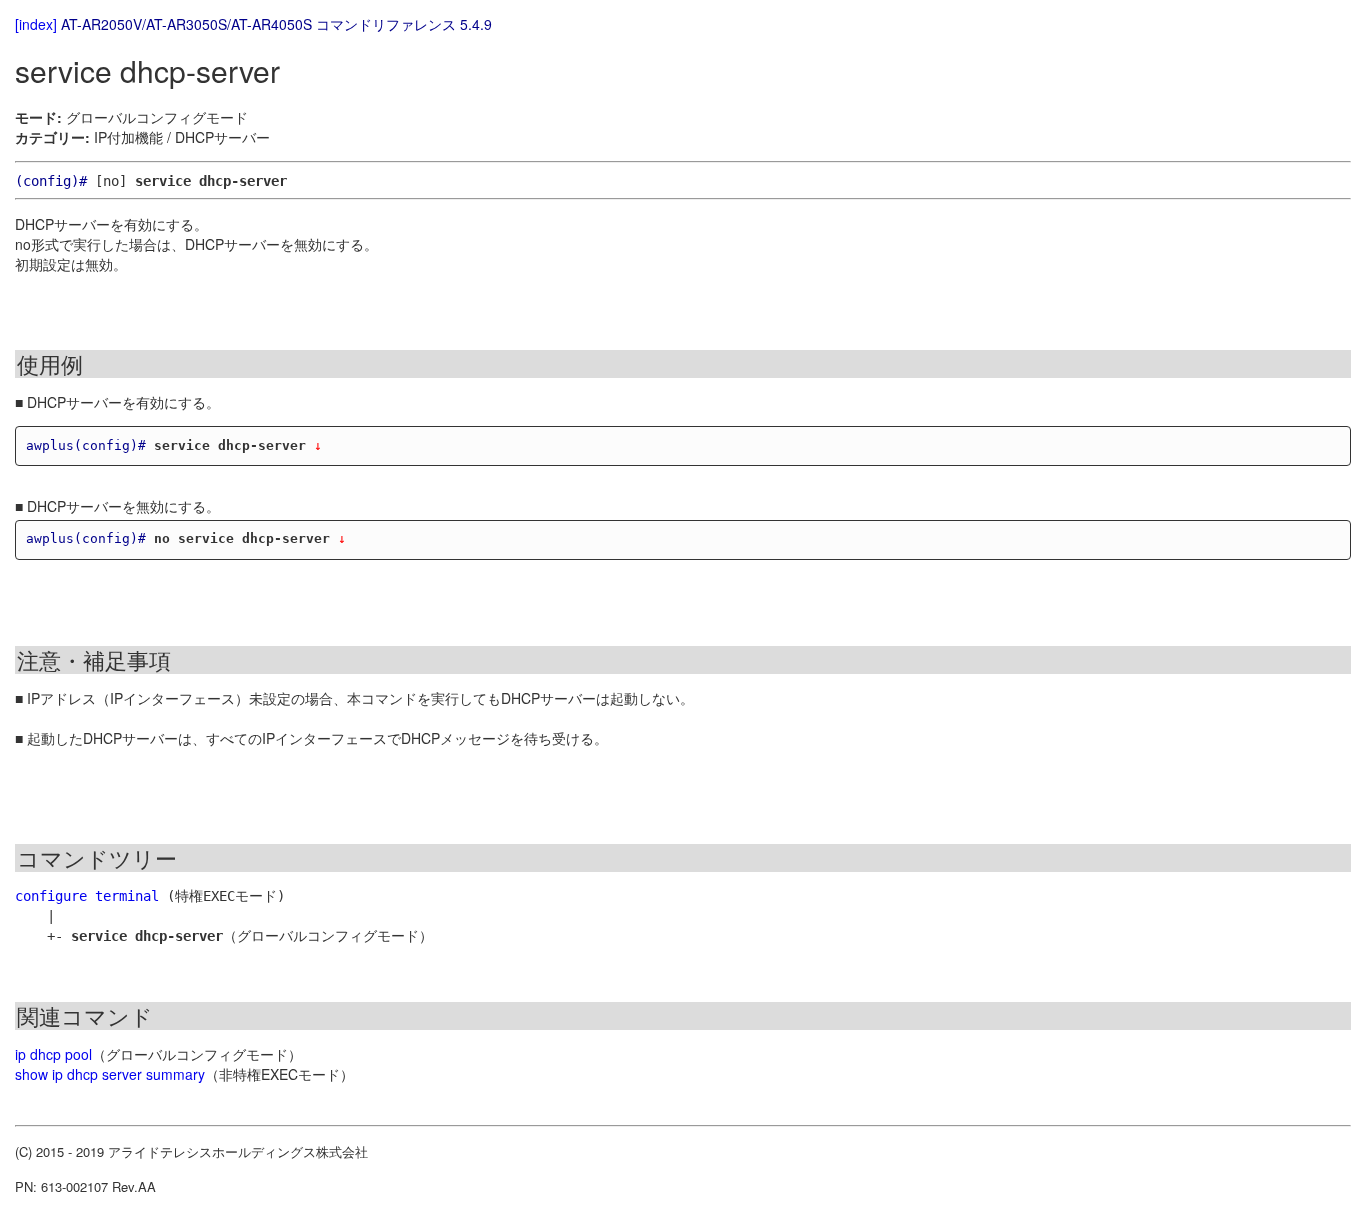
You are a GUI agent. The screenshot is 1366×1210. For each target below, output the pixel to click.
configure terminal (87, 896)
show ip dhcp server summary (110, 1074)
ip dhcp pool (53, 1054)
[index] (36, 24)
